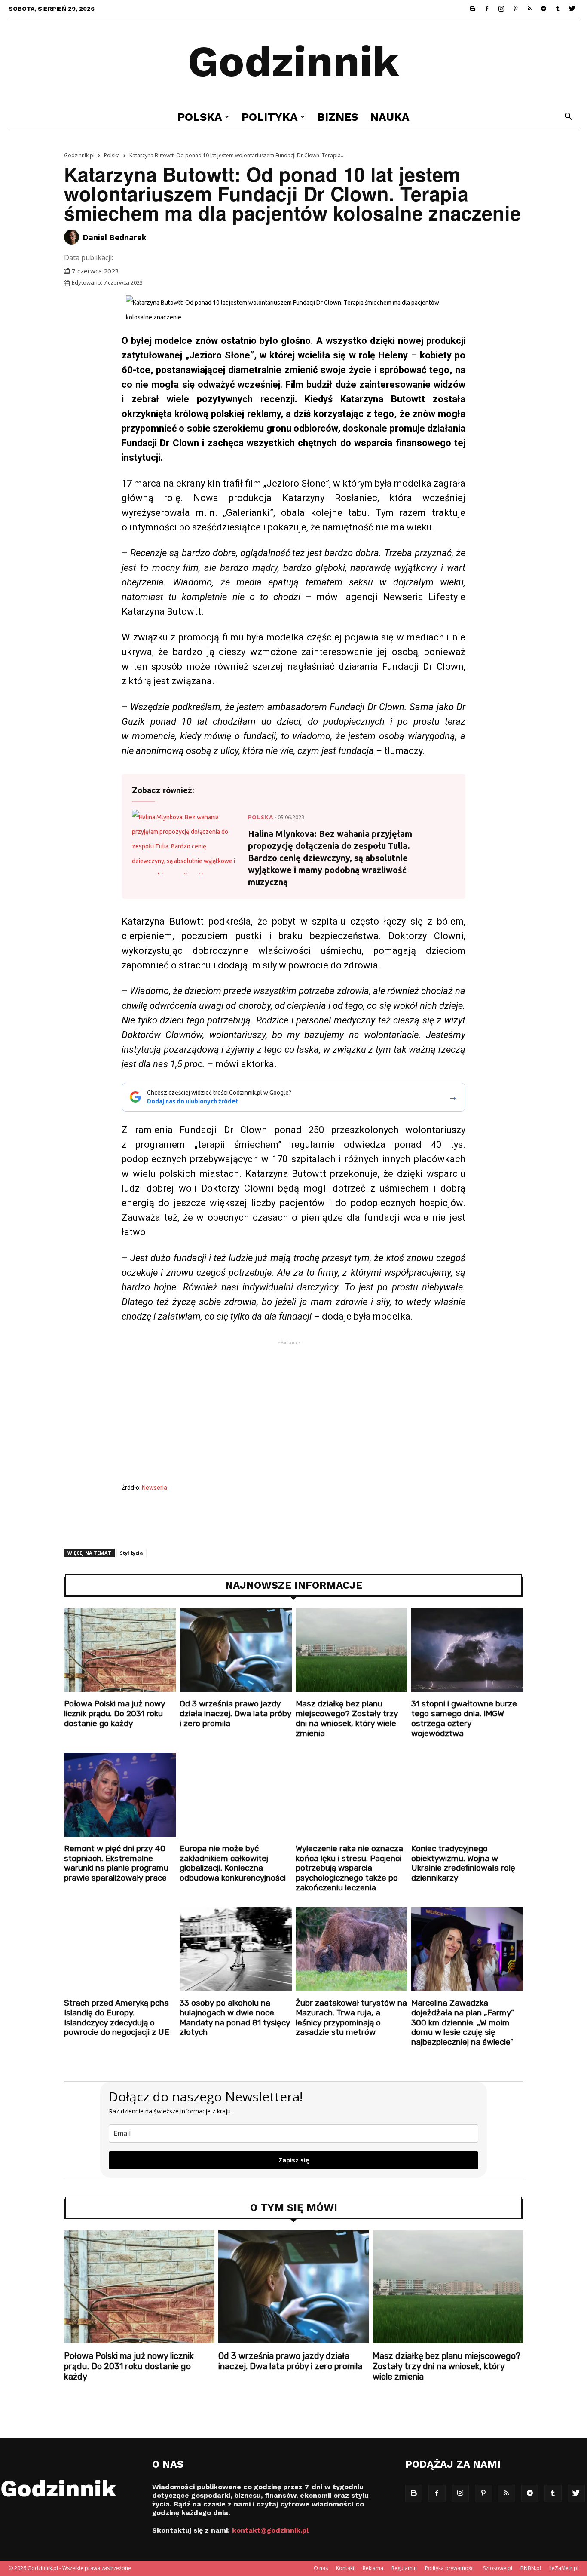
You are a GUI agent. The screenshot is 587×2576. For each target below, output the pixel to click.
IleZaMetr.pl (564, 2568)
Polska (200, 117)
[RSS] (529, 9)
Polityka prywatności (450, 2568)
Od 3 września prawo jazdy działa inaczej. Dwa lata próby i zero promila (235, 1714)
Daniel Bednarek (115, 237)
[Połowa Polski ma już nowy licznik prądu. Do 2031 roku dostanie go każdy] (120, 1650)
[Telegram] (544, 9)
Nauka (390, 117)
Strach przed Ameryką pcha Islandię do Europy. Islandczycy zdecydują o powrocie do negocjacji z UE (117, 2017)
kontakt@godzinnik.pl (270, 2530)
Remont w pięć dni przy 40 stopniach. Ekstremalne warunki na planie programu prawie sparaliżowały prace (116, 1863)
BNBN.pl (531, 2568)
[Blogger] (473, 9)
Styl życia (131, 1553)
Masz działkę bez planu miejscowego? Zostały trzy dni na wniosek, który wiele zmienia (347, 1718)
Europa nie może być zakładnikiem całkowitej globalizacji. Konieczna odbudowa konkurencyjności (233, 1863)
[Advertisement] (293, 1414)
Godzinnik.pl (79, 155)
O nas (321, 2568)
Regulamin (404, 2568)
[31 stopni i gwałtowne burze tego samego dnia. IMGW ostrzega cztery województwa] (467, 1650)
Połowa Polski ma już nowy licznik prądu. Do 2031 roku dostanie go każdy (115, 1714)
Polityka (270, 117)
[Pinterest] (515, 9)
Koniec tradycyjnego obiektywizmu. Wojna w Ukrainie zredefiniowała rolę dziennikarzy (463, 1863)
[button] (568, 118)
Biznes (338, 117)
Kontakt (345, 2568)
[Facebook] (487, 9)
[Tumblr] (558, 9)
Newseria (154, 1488)
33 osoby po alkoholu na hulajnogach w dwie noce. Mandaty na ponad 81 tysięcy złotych (235, 2017)
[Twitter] (572, 9)
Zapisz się (294, 2160)
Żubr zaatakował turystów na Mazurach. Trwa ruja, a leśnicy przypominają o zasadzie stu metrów (351, 2017)
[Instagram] (501, 9)
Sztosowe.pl (498, 2568)
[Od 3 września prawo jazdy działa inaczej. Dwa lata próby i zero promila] (235, 1650)
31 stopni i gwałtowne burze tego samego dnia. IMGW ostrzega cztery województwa (464, 1718)
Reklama (373, 2568)
